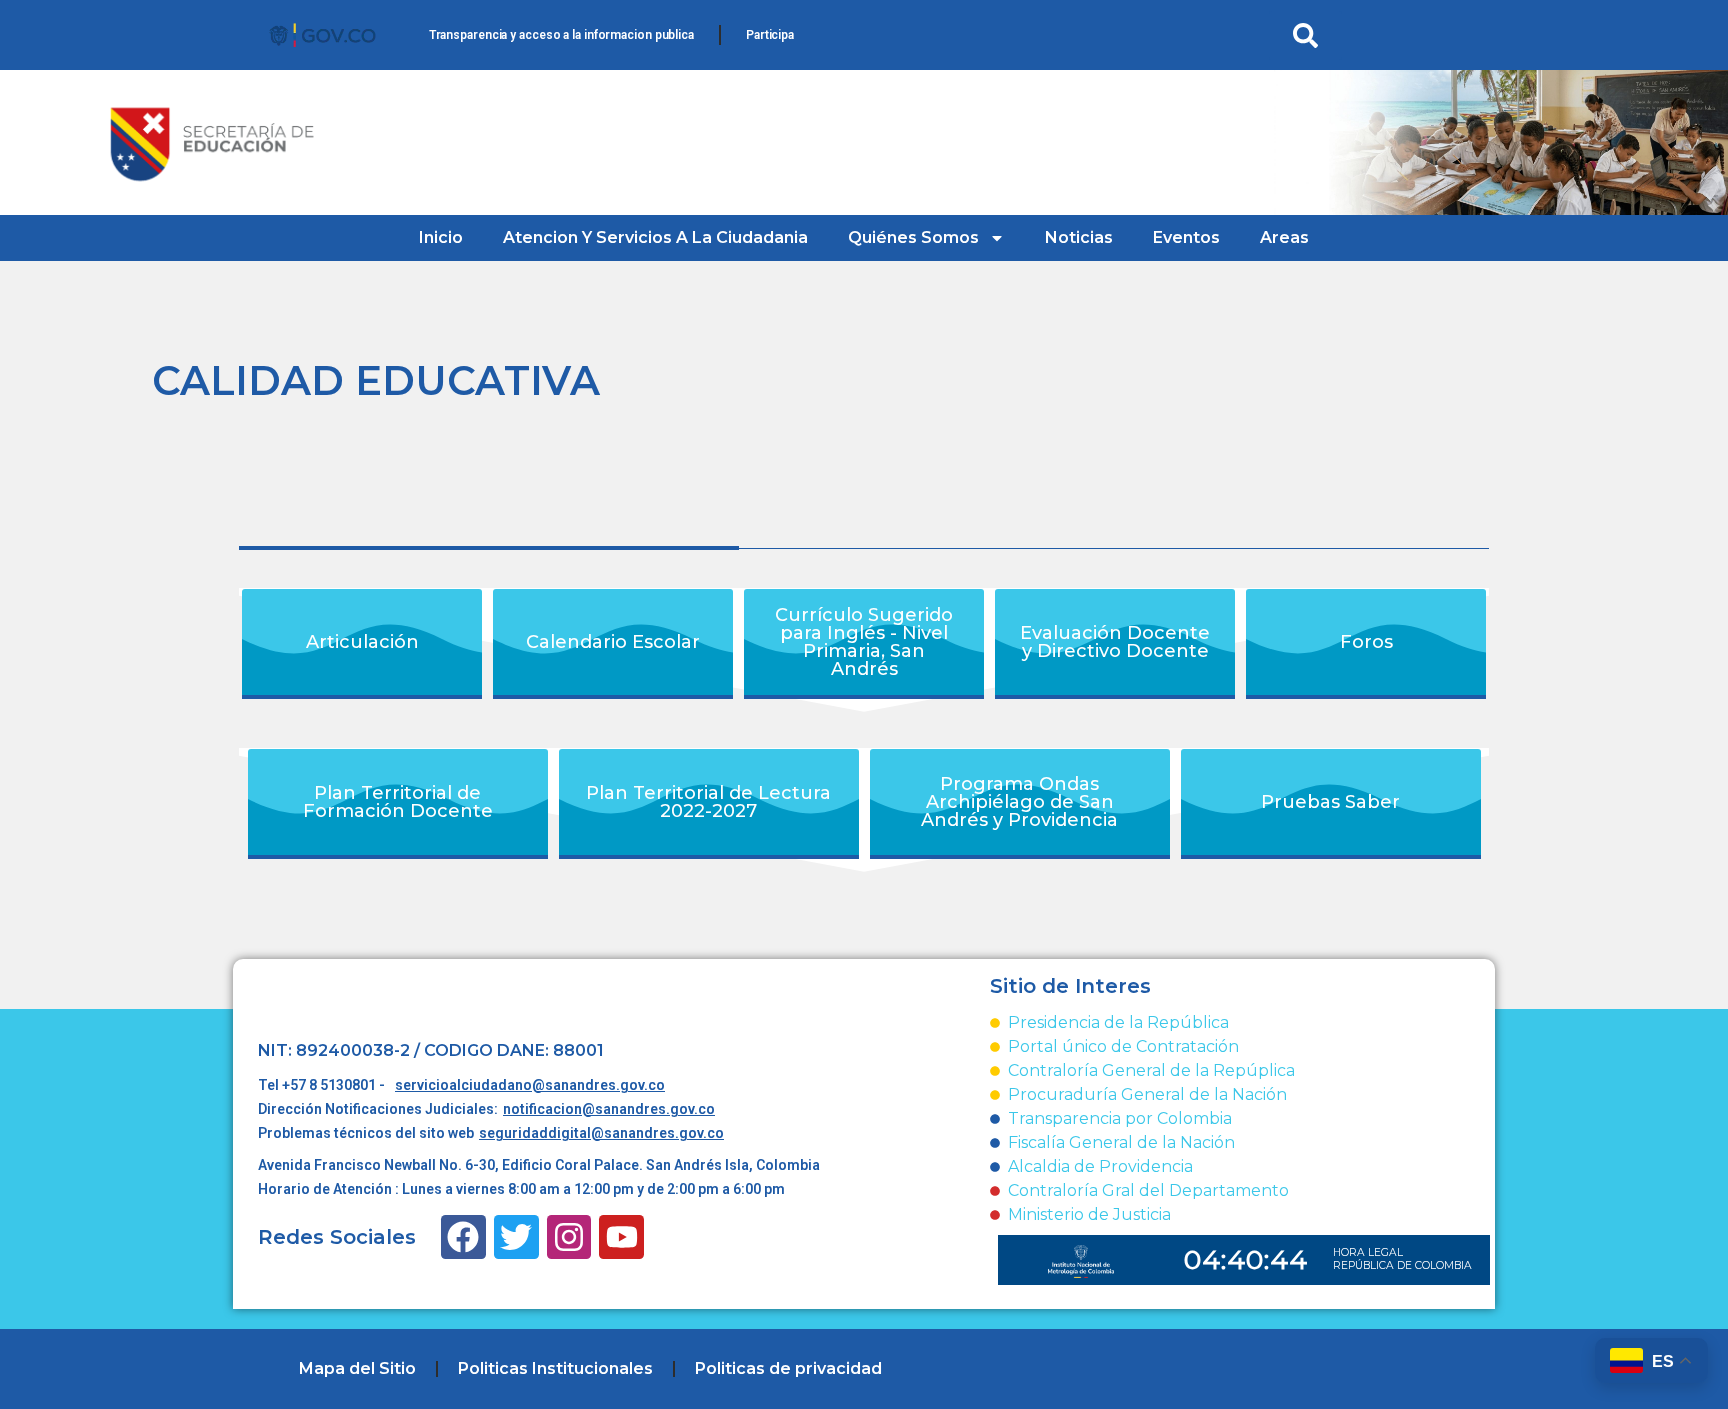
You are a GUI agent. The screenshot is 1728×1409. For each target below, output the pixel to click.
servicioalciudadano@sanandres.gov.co (530, 1085)
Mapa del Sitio (357, 1368)
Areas (1284, 237)
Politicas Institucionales (555, 1368)
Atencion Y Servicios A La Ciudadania (655, 237)
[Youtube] (621, 1237)
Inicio (441, 237)
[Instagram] (569, 1237)
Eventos (1186, 237)
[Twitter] (516, 1237)
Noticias (1079, 237)
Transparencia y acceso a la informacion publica (561, 35)
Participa (770, 35)
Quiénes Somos (913, 237)
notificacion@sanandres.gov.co (609, 1109)
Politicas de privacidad (788, 1368)
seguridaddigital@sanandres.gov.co (601, 1133)
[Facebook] (463, 1237)
